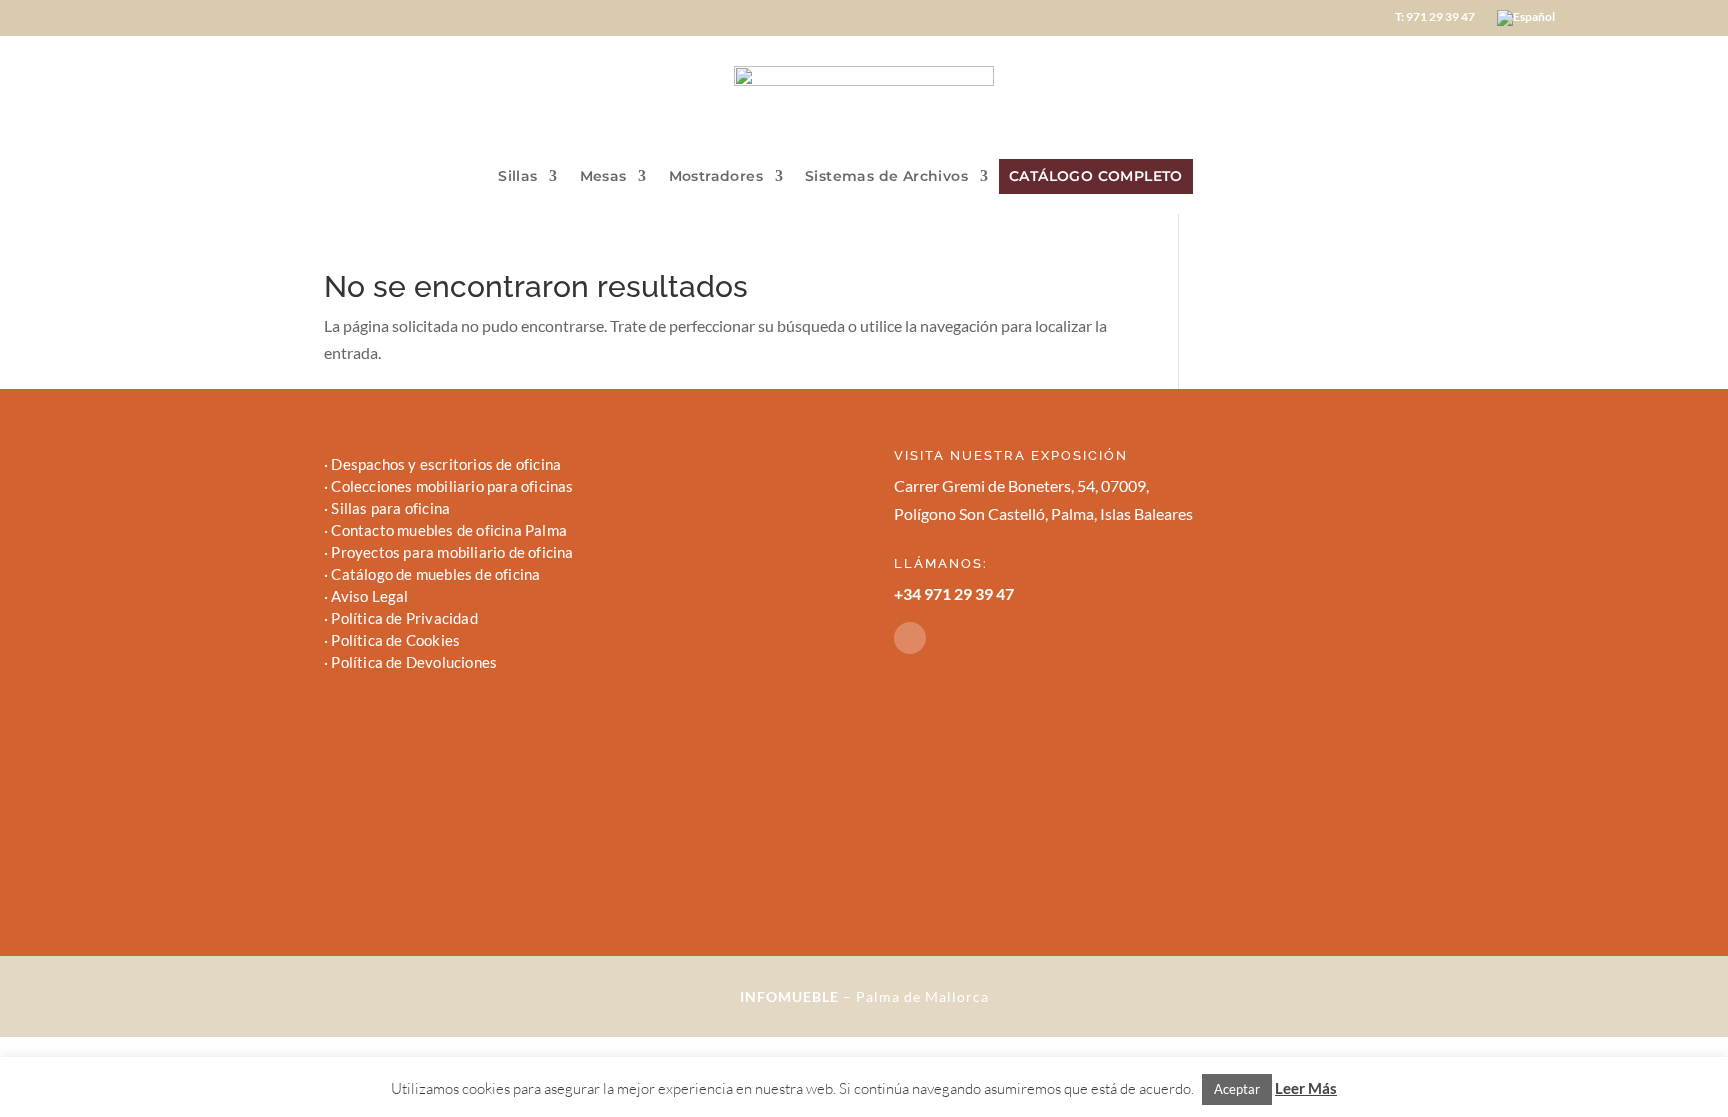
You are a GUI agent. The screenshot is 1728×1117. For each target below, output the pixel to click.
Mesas (603, 177)
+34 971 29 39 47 (954, 593)
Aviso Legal (369, 596)
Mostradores (716, 177)
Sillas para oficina (390, 508)
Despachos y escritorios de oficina (446, 464)
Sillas (517, 177)
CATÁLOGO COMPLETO (1096, 176)
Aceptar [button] (1237, 1089)
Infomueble (789, 996)
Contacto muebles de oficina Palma (449, 530)
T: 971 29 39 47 (1435, 17)
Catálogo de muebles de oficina (435, 574)
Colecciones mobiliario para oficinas (452, 486)
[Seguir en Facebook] (910, 638)
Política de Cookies (395, 640)
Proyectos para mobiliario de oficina (452, 552)
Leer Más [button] (1306, 1088)
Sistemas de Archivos (886, 177)
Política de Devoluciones (414, 662)
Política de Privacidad (404, 618)
